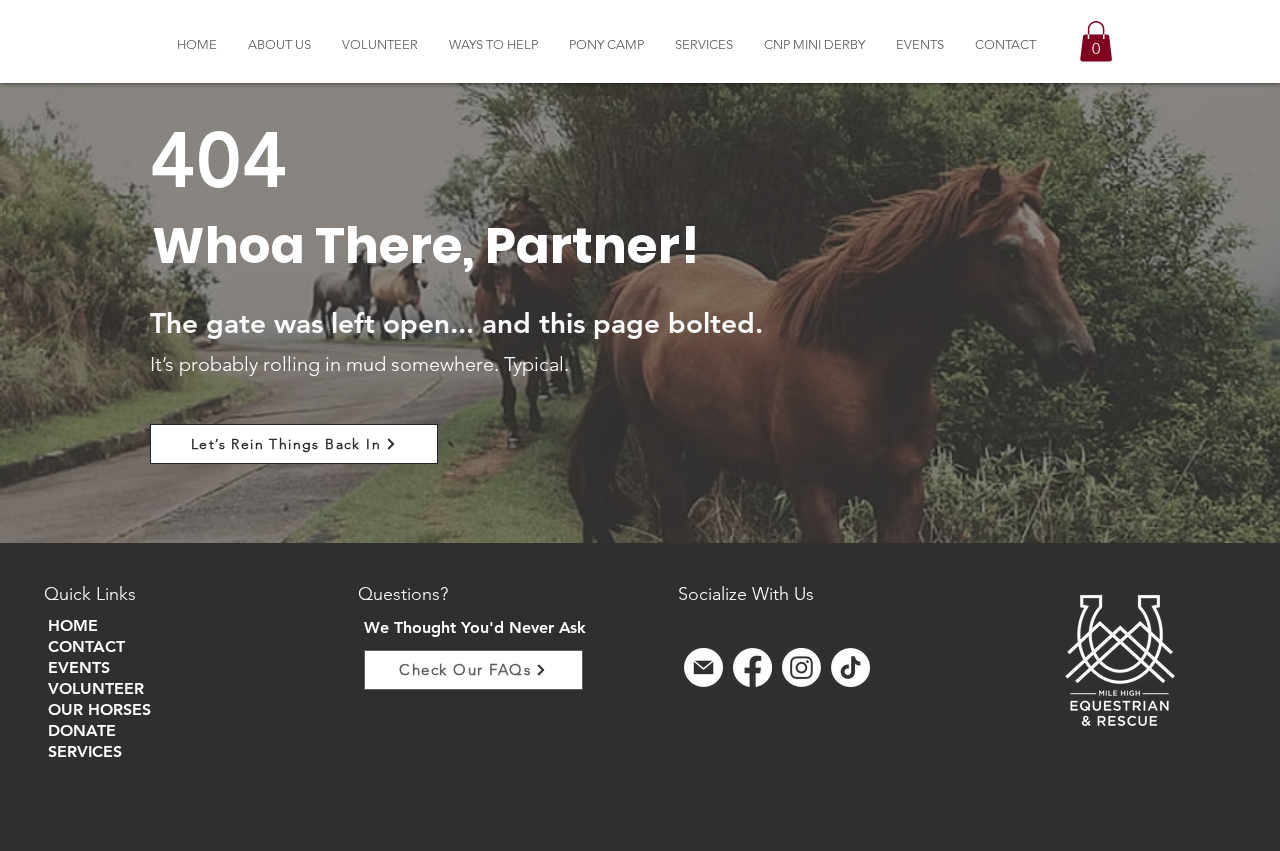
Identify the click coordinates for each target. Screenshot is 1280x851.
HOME (73, 625)
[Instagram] (801, 667)
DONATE (82, 730)
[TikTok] (850, 667)
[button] (279, 44)
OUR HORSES (99, 709)
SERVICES (85, 751)
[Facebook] (752, 667)
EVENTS (79, 667)
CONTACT (86, 646)
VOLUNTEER (96, 688)
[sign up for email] (703, 667)
